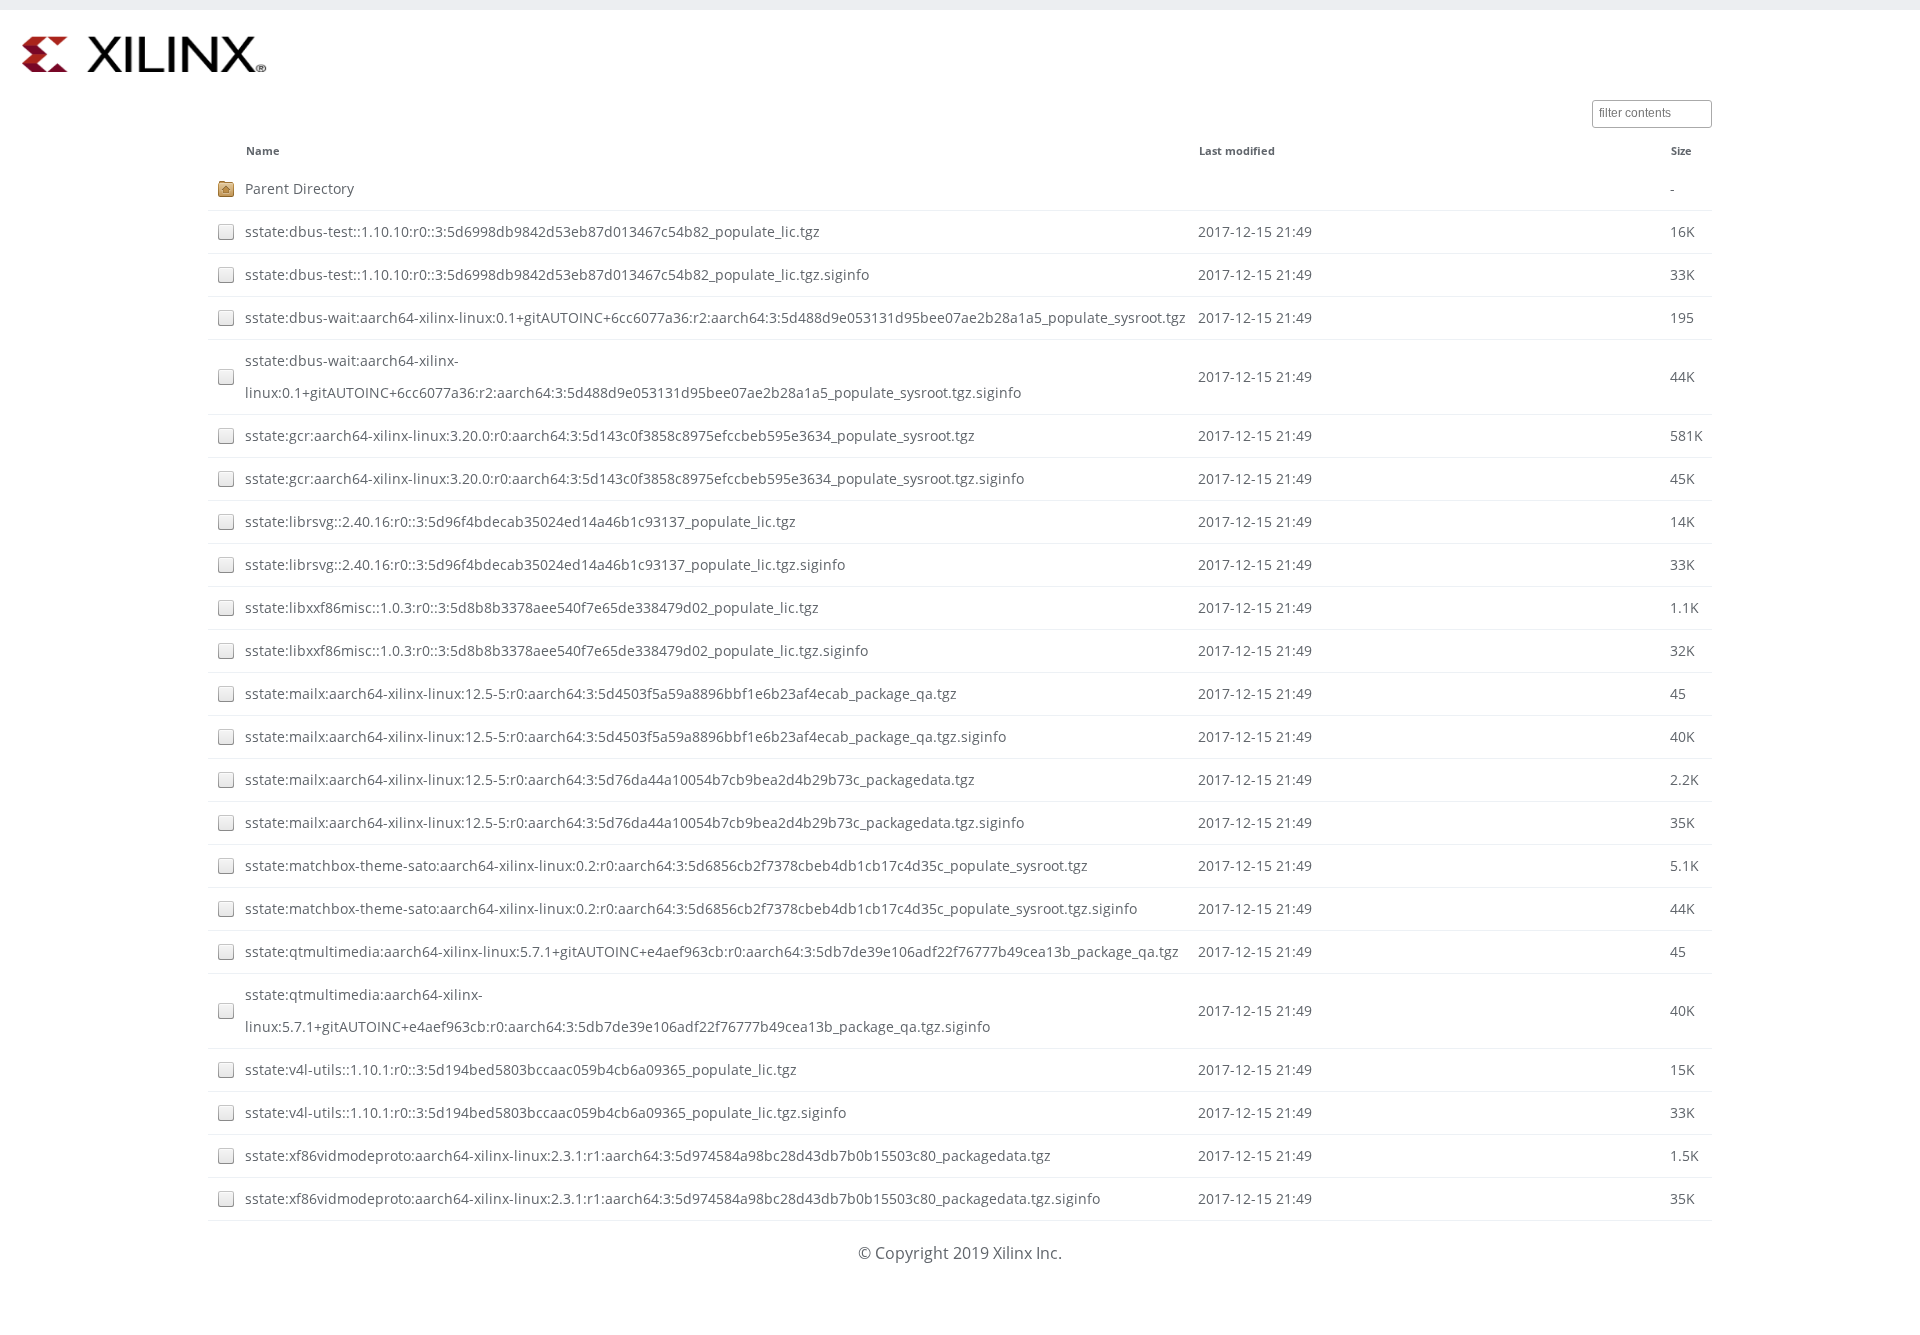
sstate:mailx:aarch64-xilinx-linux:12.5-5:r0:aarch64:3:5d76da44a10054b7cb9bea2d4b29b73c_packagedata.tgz (610, 779)
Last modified (1237, 151)
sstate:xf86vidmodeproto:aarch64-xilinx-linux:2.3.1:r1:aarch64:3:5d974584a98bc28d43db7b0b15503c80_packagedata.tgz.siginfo (672, 1198)
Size (1681, 151)
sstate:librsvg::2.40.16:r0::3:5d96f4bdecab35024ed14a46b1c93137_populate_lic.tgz (520, 521)
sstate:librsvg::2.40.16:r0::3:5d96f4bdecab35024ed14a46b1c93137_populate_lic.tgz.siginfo (545, 564)
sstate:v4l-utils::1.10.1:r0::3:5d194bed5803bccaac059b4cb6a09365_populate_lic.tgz (521, 1069)
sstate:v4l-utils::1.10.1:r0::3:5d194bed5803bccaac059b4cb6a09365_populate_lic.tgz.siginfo (545, 1112)
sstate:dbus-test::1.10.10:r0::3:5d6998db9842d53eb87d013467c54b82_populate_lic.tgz (532, 231)
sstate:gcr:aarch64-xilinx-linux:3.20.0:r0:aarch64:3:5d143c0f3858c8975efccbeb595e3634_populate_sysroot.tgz (610, 435)
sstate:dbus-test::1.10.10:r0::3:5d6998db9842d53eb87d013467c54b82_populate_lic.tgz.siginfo (557, 274)
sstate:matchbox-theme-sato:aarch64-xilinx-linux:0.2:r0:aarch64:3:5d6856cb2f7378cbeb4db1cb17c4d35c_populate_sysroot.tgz (666, 865)
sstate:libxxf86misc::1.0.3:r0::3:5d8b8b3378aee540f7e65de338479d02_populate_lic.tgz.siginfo (556, 650)
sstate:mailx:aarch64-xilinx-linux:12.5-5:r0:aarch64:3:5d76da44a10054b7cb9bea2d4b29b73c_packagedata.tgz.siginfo (634, 822)
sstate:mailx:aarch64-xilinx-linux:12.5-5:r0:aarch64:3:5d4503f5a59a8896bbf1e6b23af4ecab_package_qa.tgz (601, 693)
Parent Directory (299, 188)
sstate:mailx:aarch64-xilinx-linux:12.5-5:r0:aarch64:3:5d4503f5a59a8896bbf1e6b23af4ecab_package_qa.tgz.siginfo (625, 736)
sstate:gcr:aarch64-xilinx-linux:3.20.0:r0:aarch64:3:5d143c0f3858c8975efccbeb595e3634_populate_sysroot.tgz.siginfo (634, 478)
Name (263, 151)
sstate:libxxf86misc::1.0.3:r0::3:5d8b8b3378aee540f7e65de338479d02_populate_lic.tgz (532, 607)
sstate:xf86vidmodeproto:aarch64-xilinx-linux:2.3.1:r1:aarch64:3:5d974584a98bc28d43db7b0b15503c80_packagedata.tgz (648, 1155)
